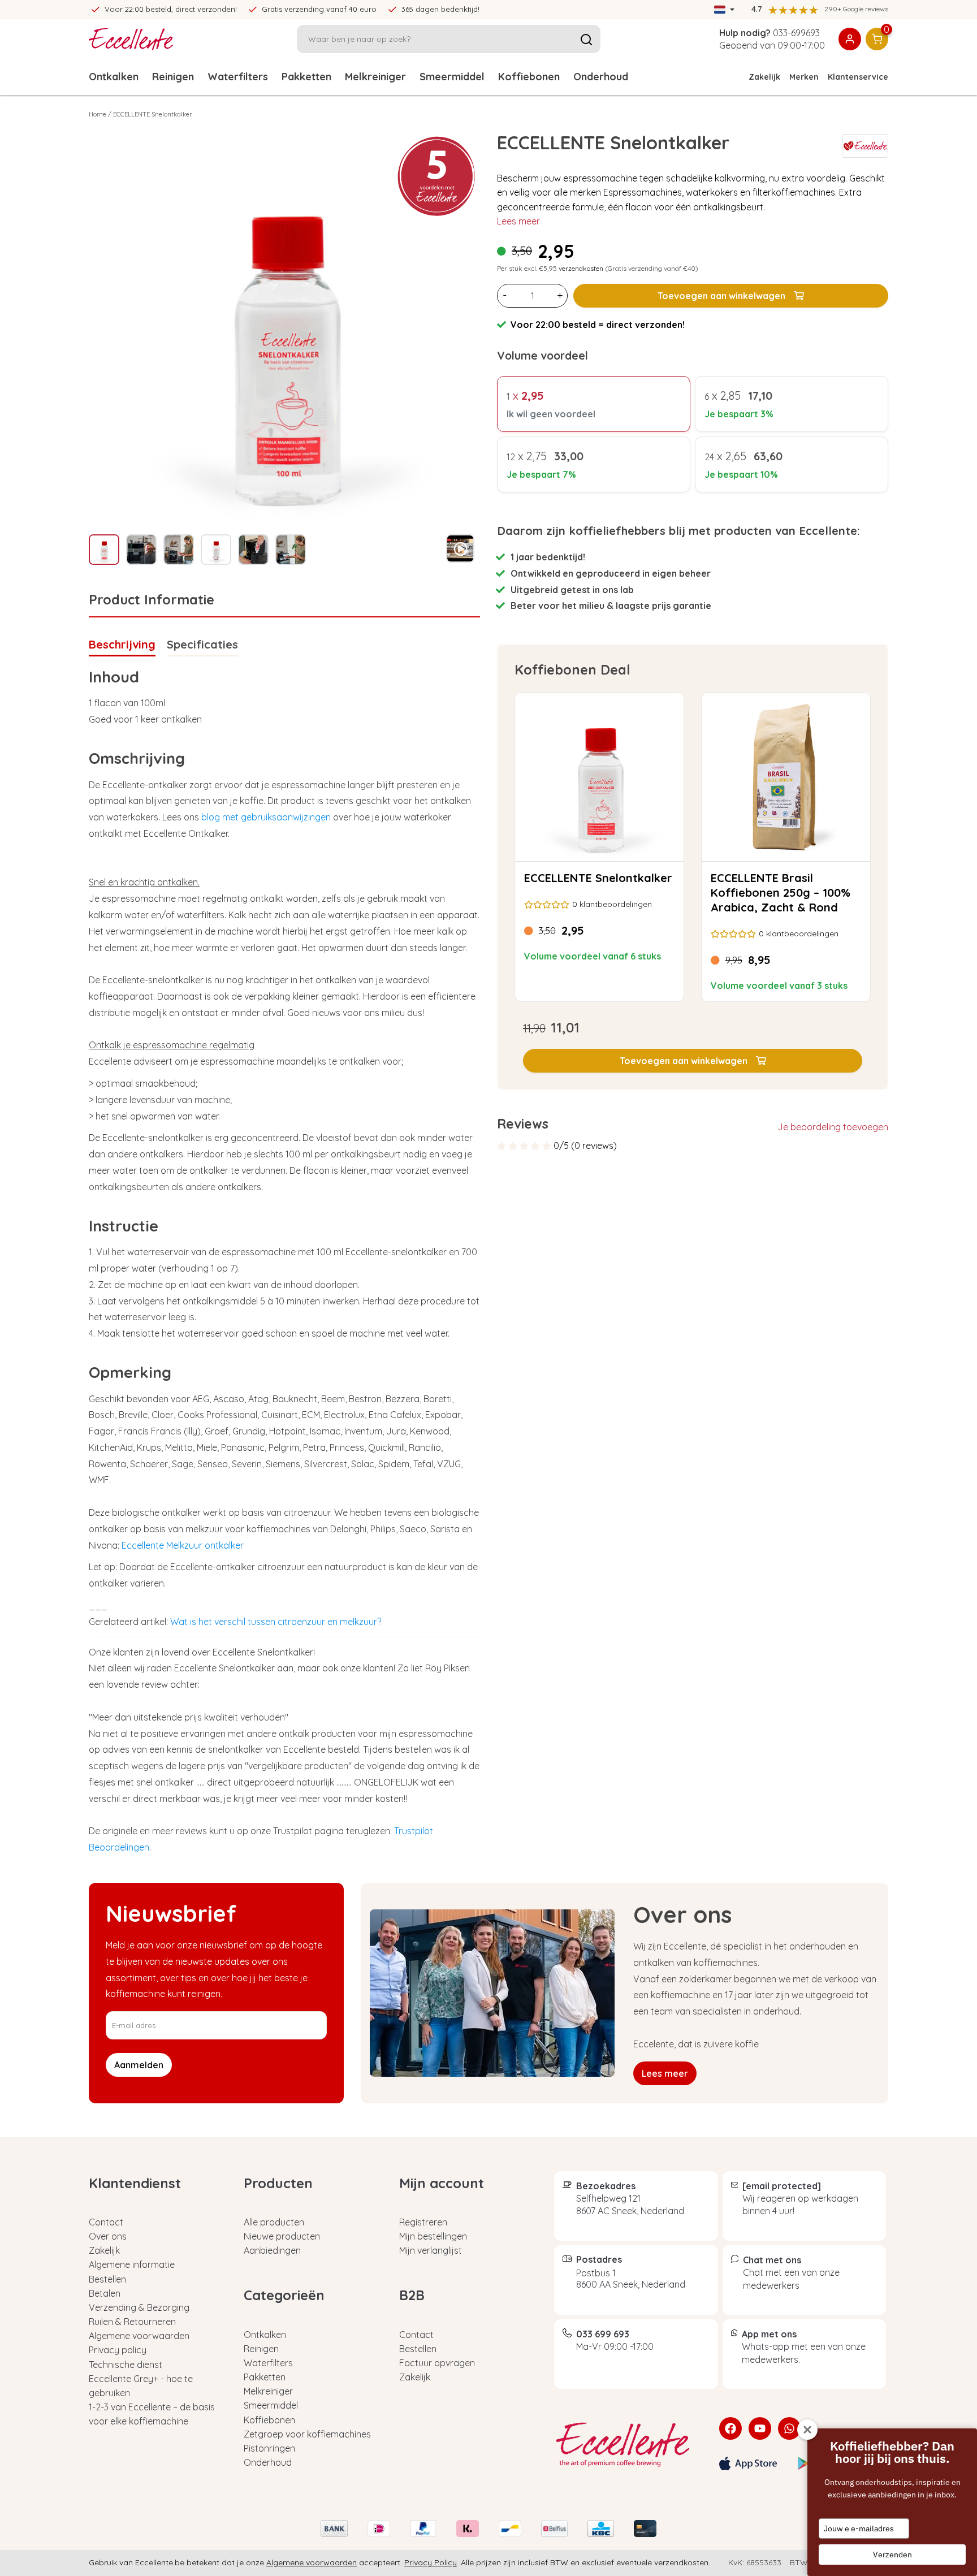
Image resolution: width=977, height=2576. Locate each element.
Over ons (108, 2236)
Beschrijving (122, 644)
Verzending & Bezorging (139, 2307)
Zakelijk (764, 77)
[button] (693, 1061)
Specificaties (202, 644)
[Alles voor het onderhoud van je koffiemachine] (628, 2445)
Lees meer (518, 221)
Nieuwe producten (282, 2236)
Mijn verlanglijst (431, 2250)
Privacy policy (118, 2350)
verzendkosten (581, 268)
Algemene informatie (132, 2264)
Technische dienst (126, 2365)
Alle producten (274, 2222)
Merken (804, 77)
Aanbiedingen (272, 2250)
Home (98, 114)
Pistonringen (269, 2448)
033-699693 (796, 33)
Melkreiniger (375, 77)
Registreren (423, 2222)
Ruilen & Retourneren (132, 2322)
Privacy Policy (431, 2562)
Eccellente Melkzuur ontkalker (183, 1545)
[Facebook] (730, 2428)
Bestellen (107, 2279)
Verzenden (892, 2555)
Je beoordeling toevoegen (833, 1127)
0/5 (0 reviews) (585, 1146)
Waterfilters (238, 77)
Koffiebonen (529, 77)
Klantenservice (858, 77)
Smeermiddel (452, 77)
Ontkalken (114, 77)
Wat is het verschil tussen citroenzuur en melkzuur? (276, 1622)
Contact (106, 2222)
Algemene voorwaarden (139, 2336)
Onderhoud (601, 77)
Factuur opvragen (437, 2363)
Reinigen (173, 77)
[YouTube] (760, 2428)
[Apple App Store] (748, 2463)
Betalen (105, 2293)
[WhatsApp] (789, 2428)
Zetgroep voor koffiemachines (307, 2434)
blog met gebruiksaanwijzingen (266, 817)
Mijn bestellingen (433, 2236)
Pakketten (306, 77)
